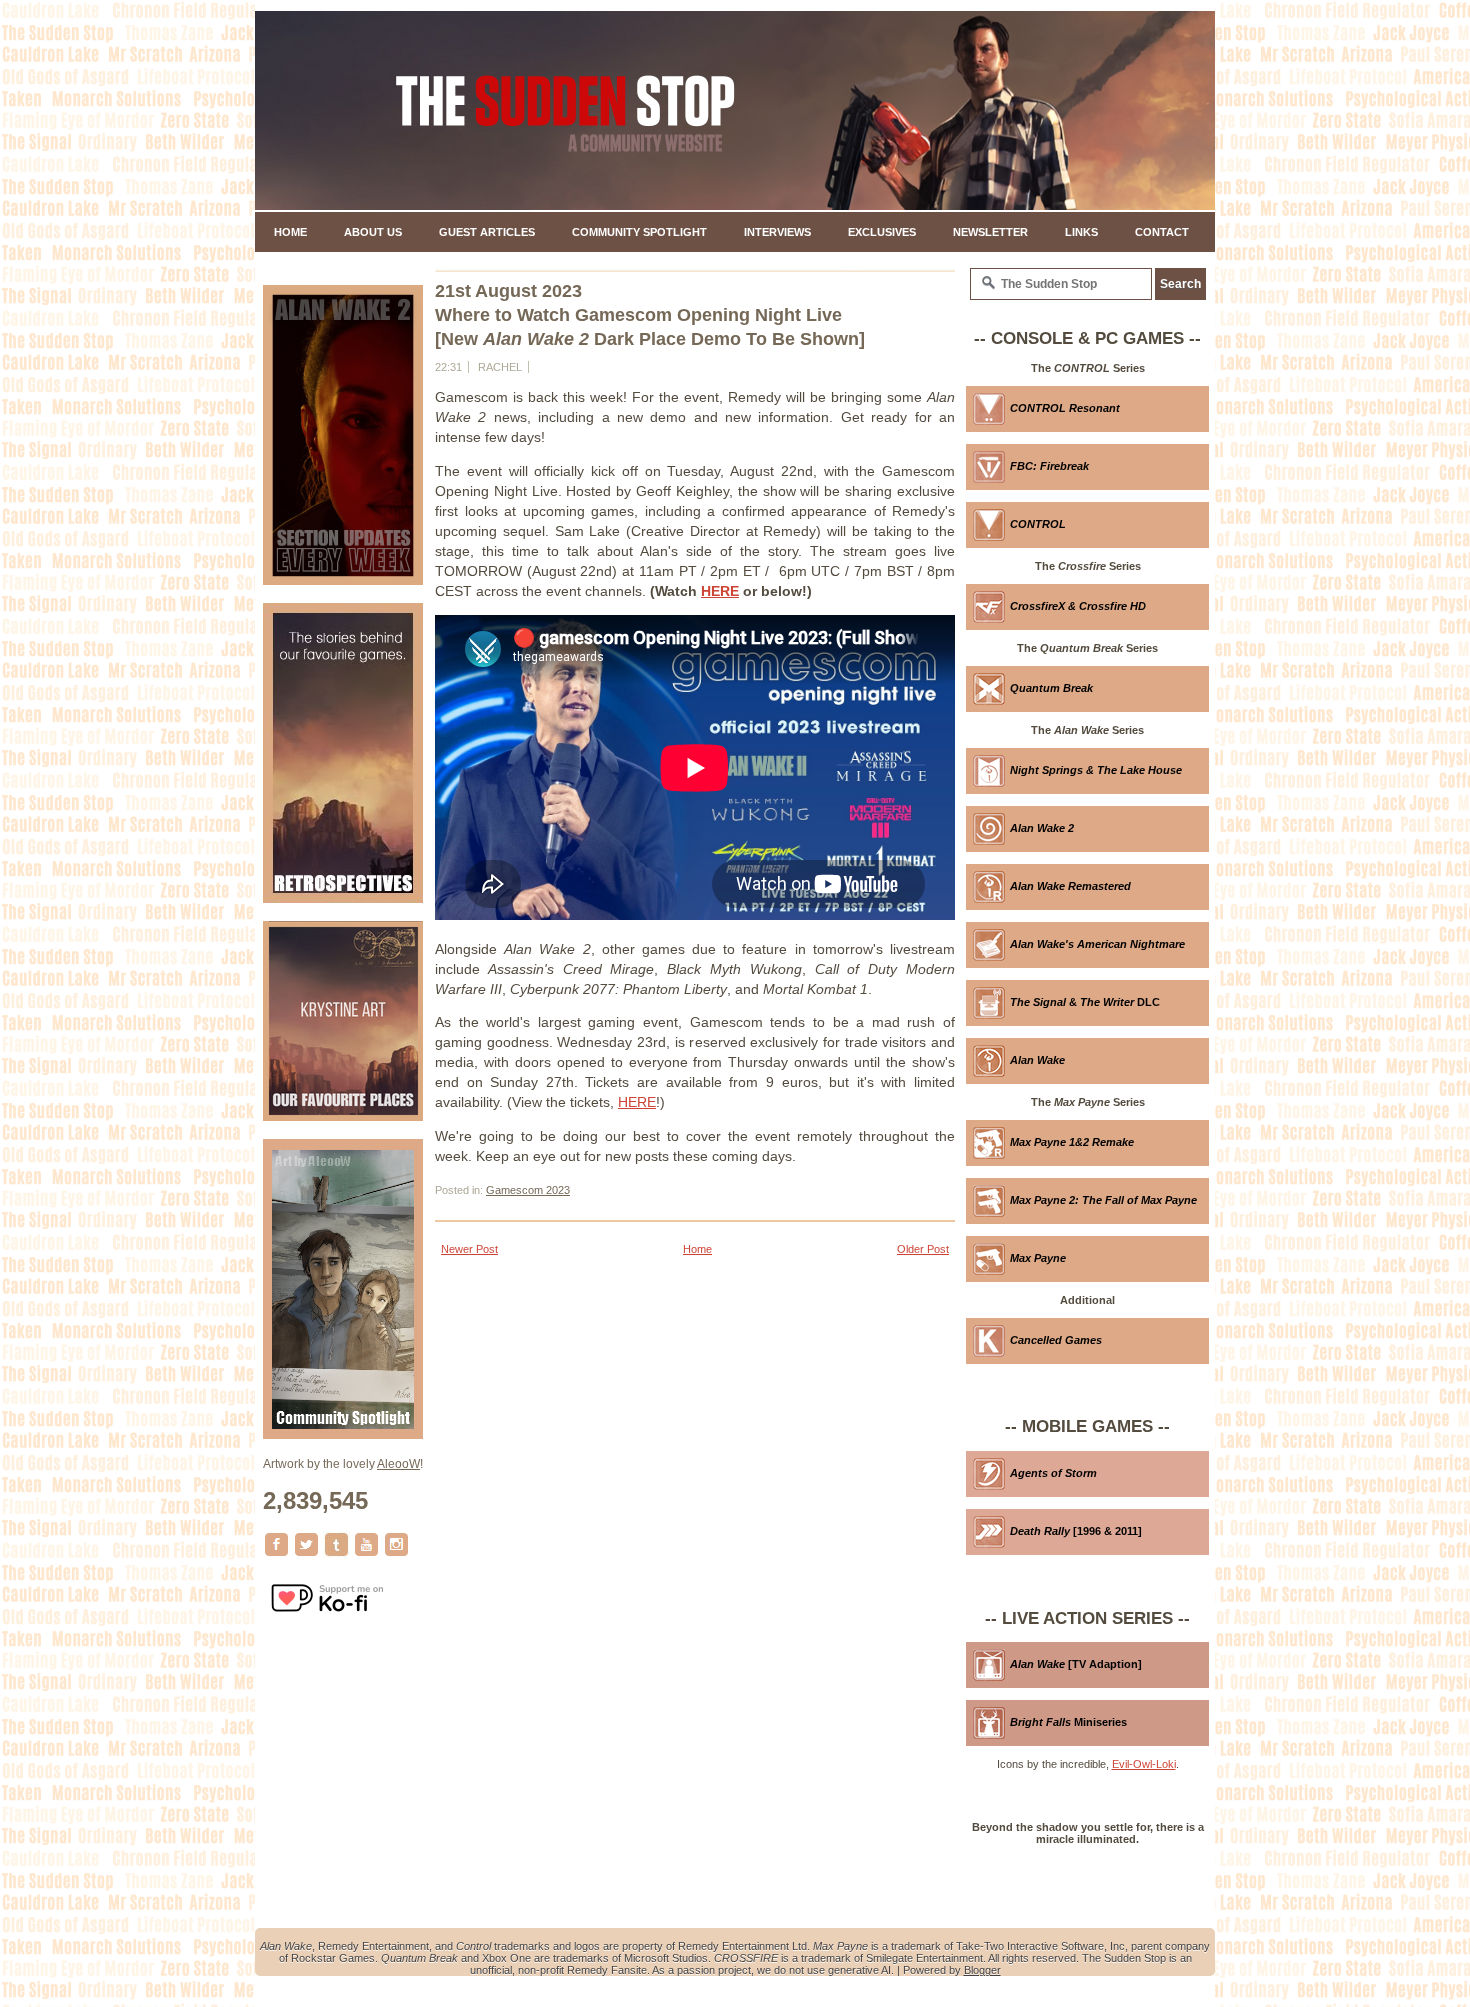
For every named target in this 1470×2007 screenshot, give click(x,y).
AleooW (398, 1464)
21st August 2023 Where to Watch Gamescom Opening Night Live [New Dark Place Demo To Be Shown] (650, 315)
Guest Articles (487, 232)
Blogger (982, 1970)
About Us (373, 232)
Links (1081, 232)
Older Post (923, 1249)
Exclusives (882, 232)
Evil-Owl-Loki (1144, 1764)
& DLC (1085, 1002)
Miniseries (1068, 1722)
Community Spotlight (639, 232)
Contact (1162, 232)
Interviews (777, 232)
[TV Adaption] (1076, 1664)
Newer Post (469, 1249)
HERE (720, 591)
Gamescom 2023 (528, 1190)
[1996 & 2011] (1076, 1531)
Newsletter (990, 232)
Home (290, 232)
